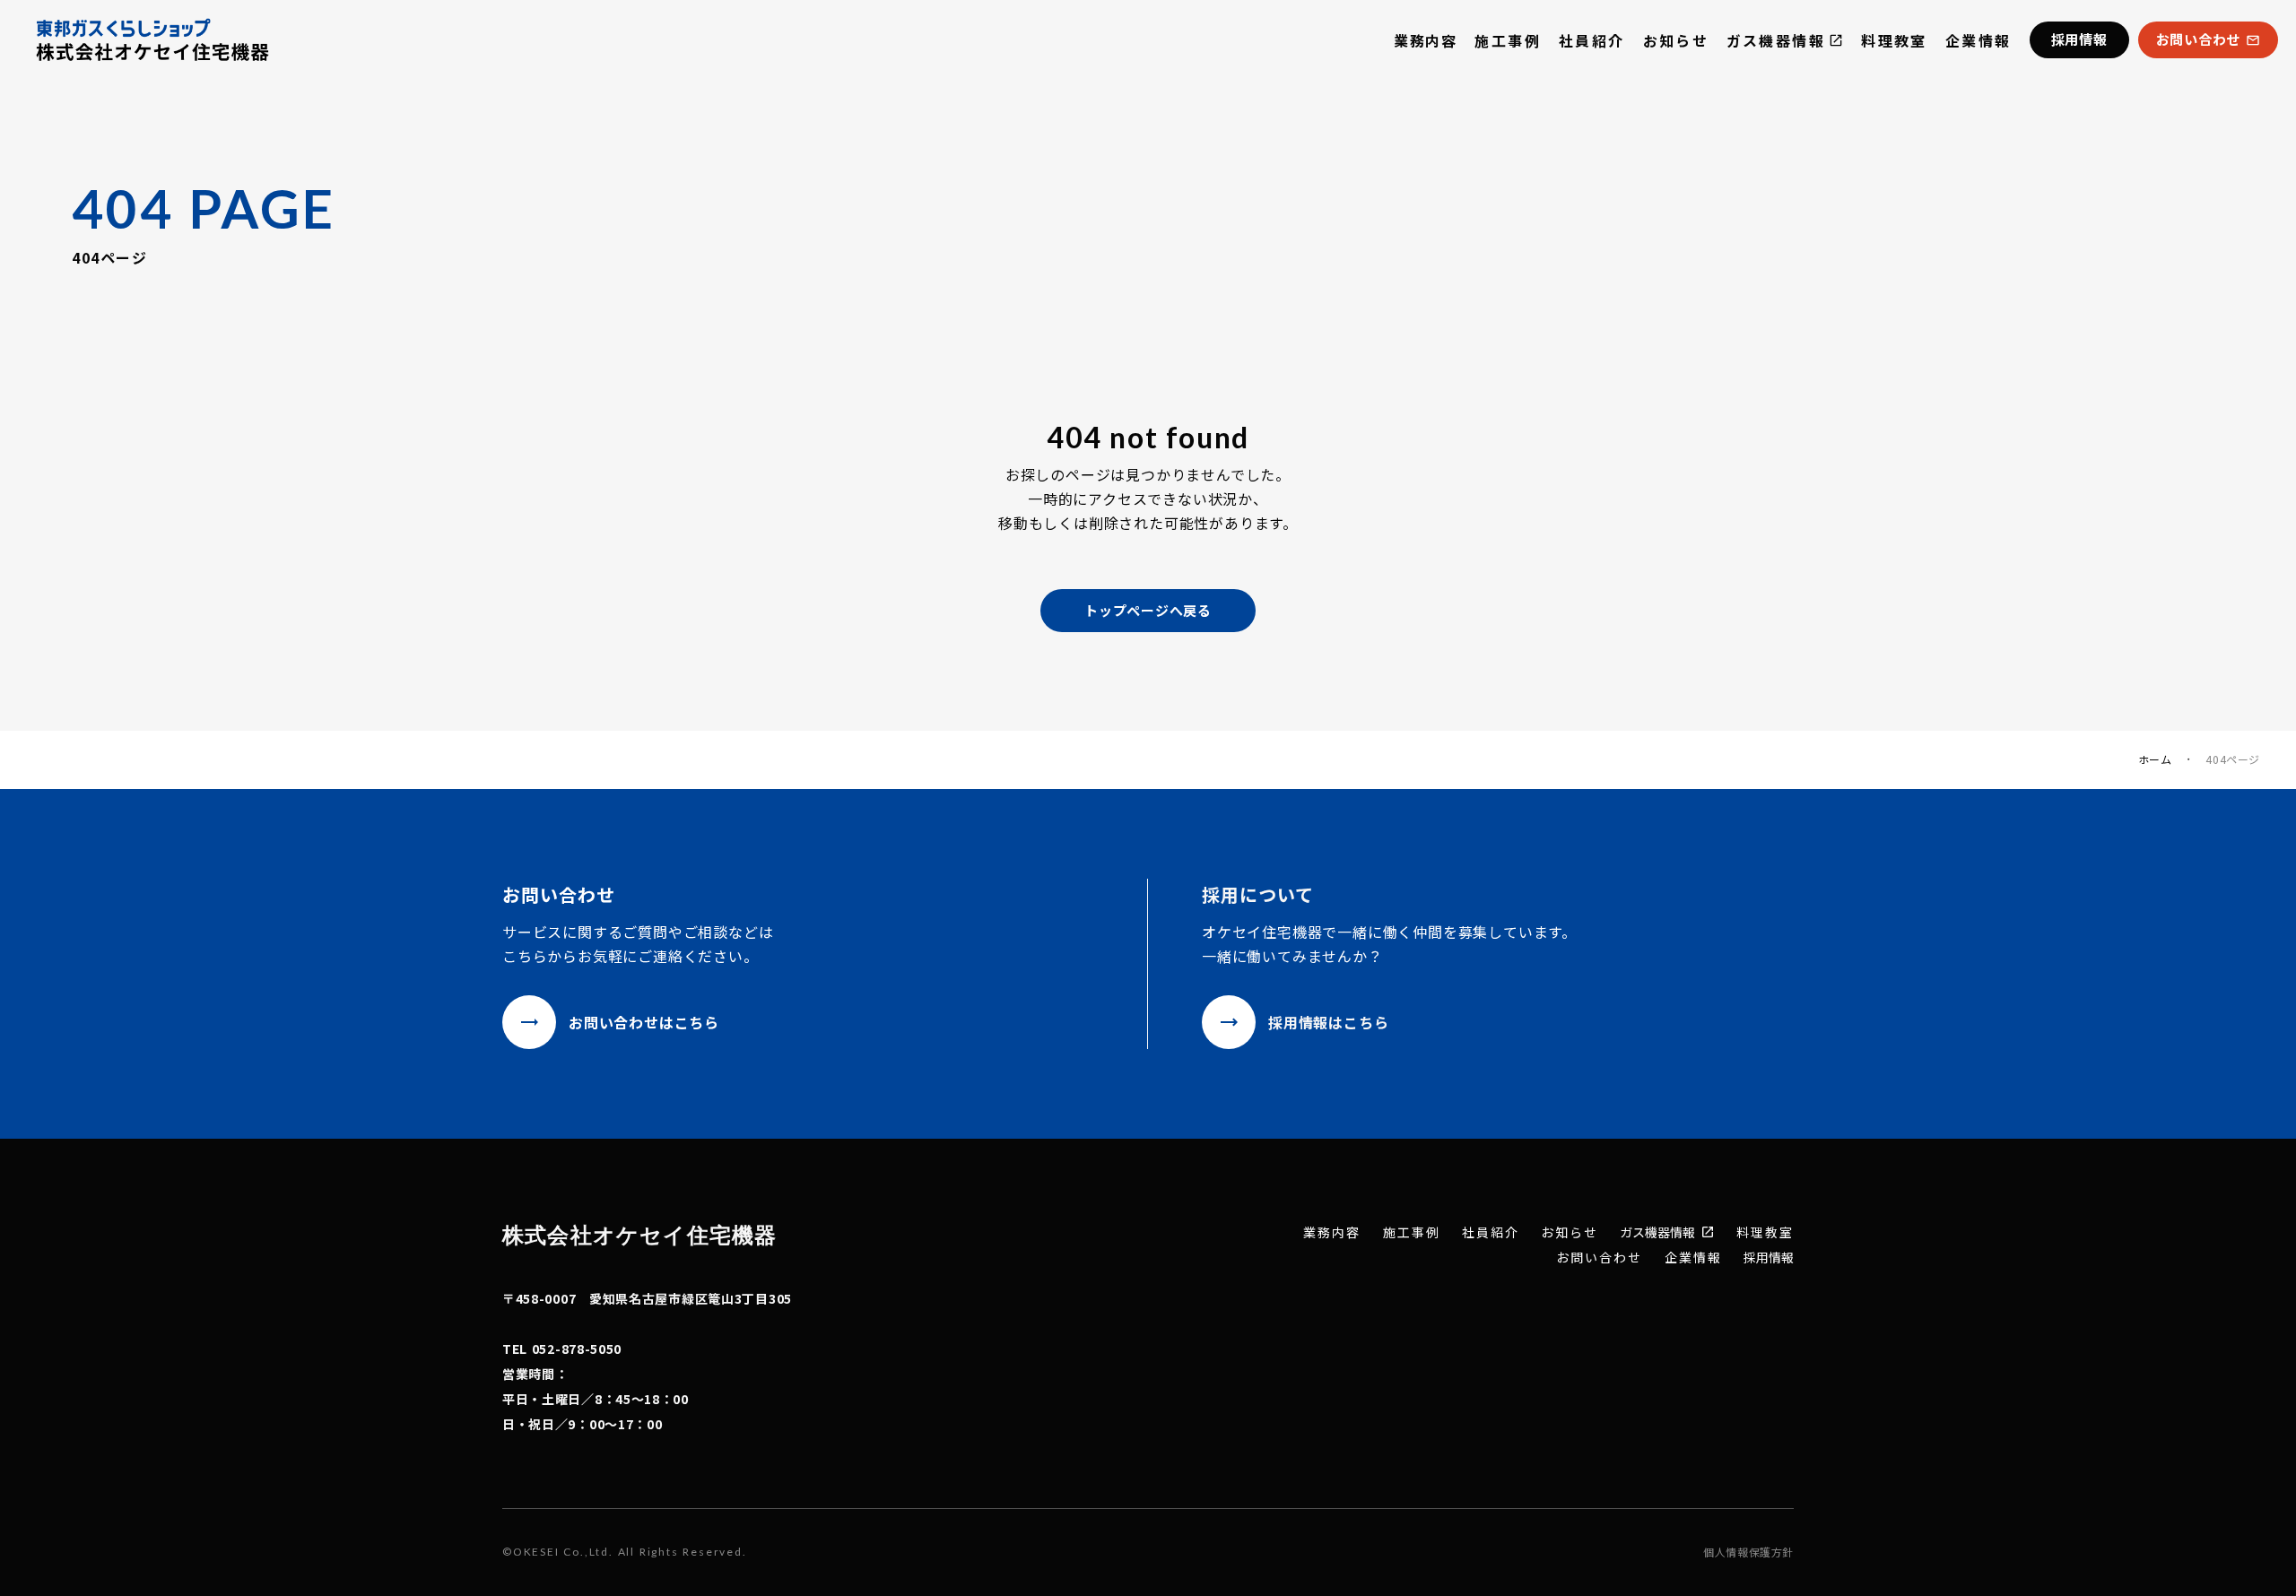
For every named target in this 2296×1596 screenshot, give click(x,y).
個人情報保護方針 (1748, 1552)
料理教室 (1894, 40)
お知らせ (1676, 40)
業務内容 (1425, 40)
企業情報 (1979, 40)
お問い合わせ (1600, 1258)
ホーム (2155, 759)
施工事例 (1508, 40)
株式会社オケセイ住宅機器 (639, 1234)
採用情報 (1769, 1257)
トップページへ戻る (1148, 610)
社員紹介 (1592, 40)
